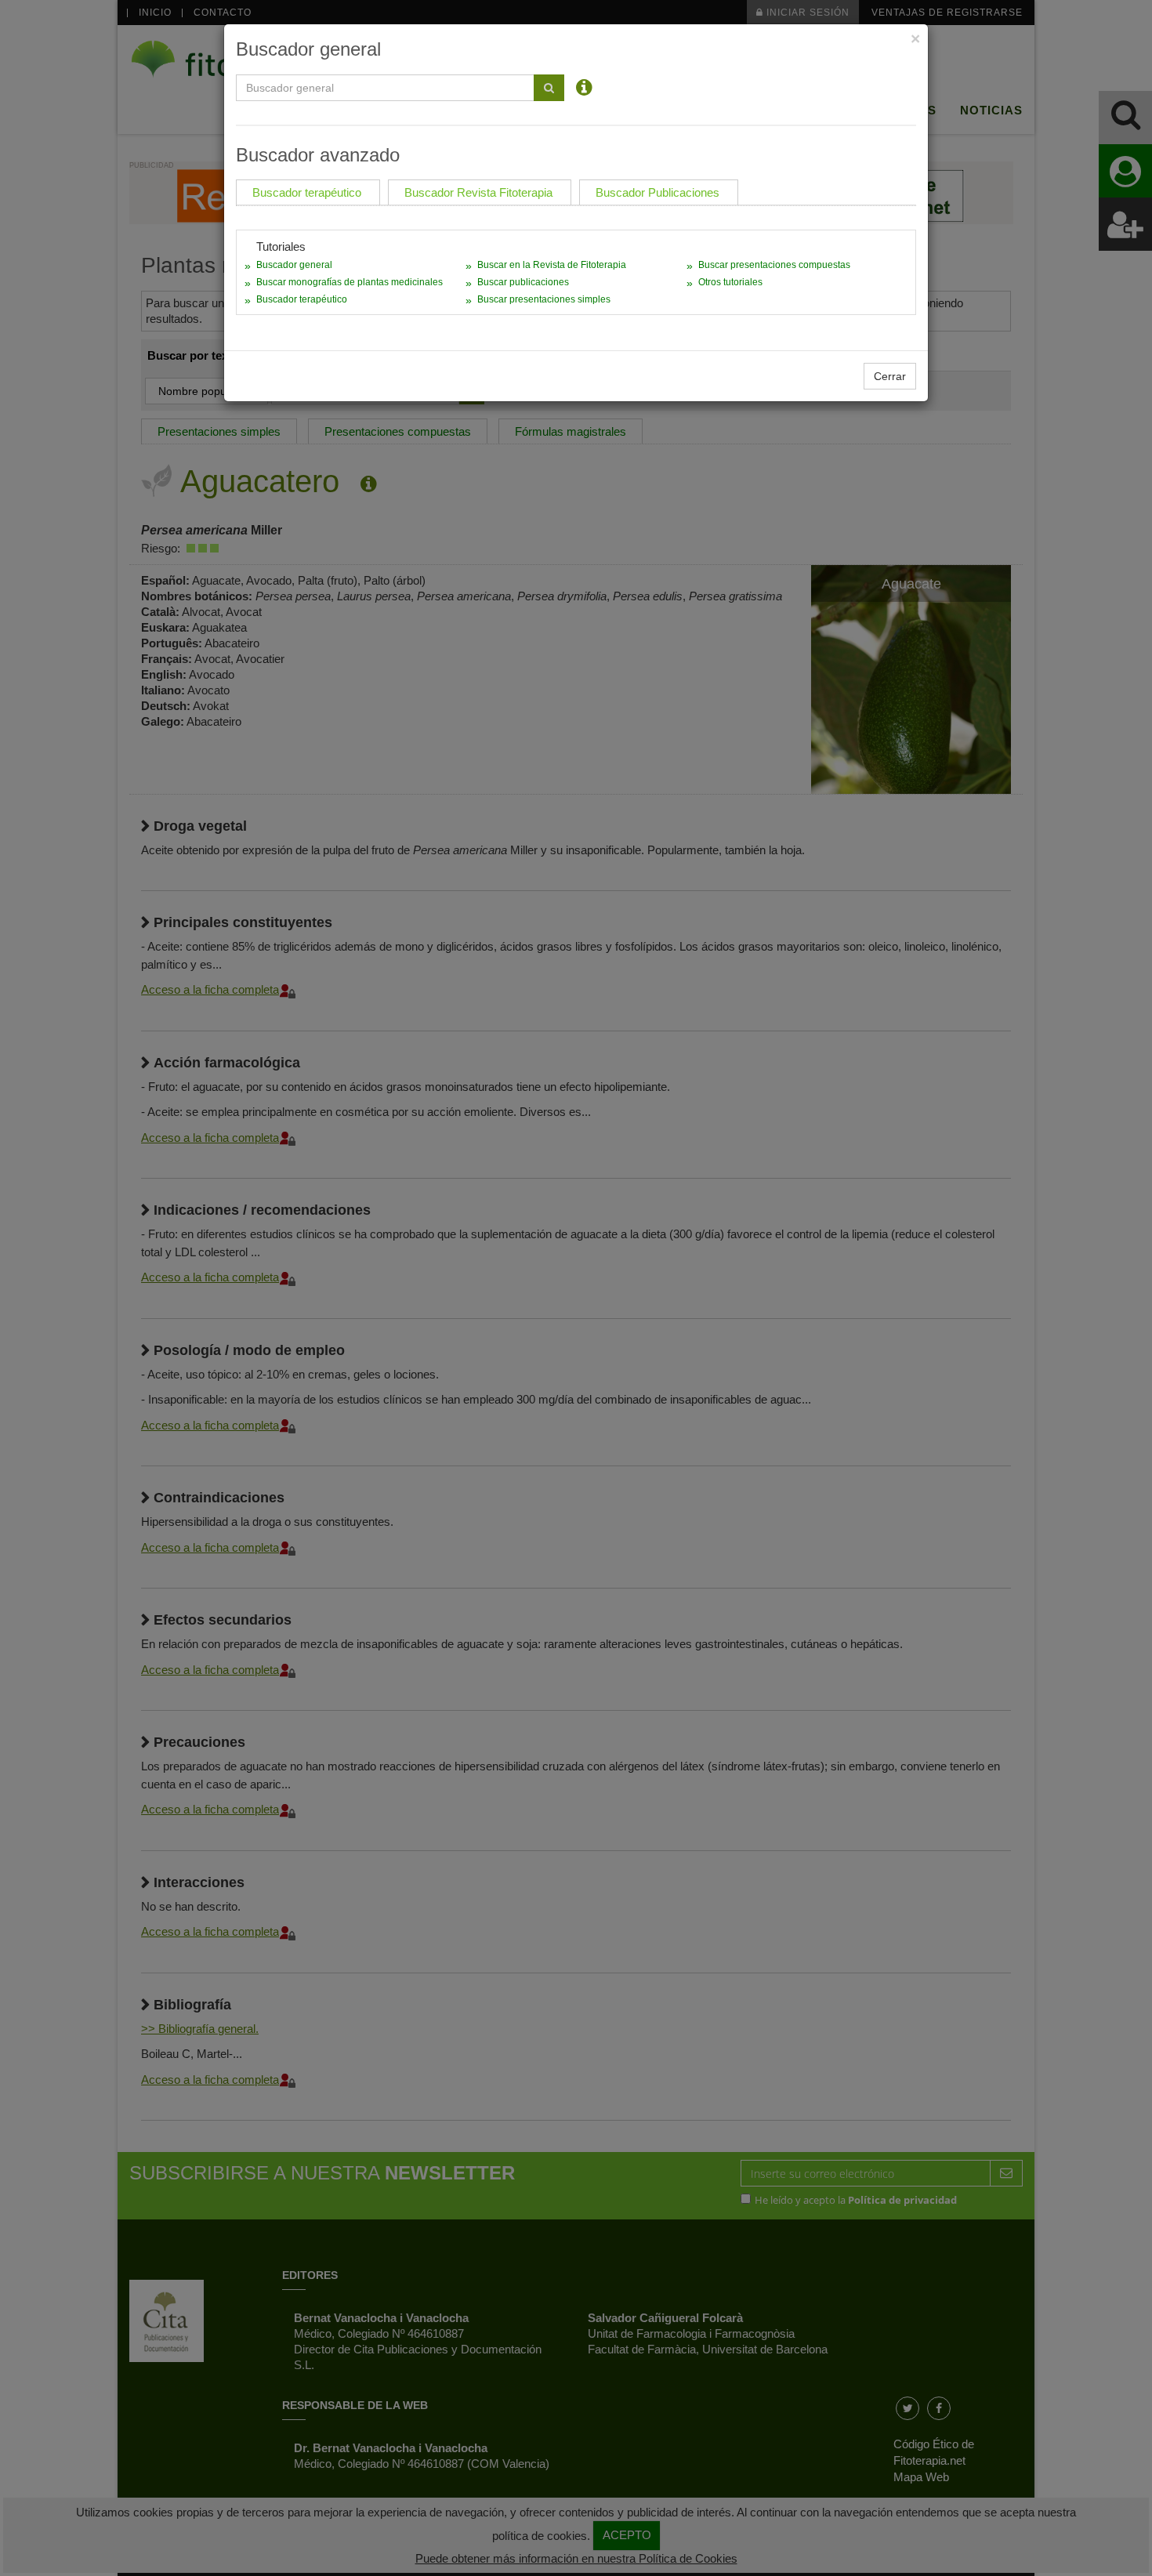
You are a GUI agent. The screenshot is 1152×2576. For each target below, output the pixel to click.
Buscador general (294, 265)
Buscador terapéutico (302, 299)
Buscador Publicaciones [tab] (658, 192)
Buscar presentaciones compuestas (774, 265)
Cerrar (890, 376)
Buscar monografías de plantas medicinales (350, 282)
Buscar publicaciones (523, 282)
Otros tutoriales (730, 282)
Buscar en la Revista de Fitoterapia (552, 265)
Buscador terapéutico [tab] (307, 192)
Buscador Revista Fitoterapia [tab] (478, 192)
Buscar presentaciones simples (544, 299)
